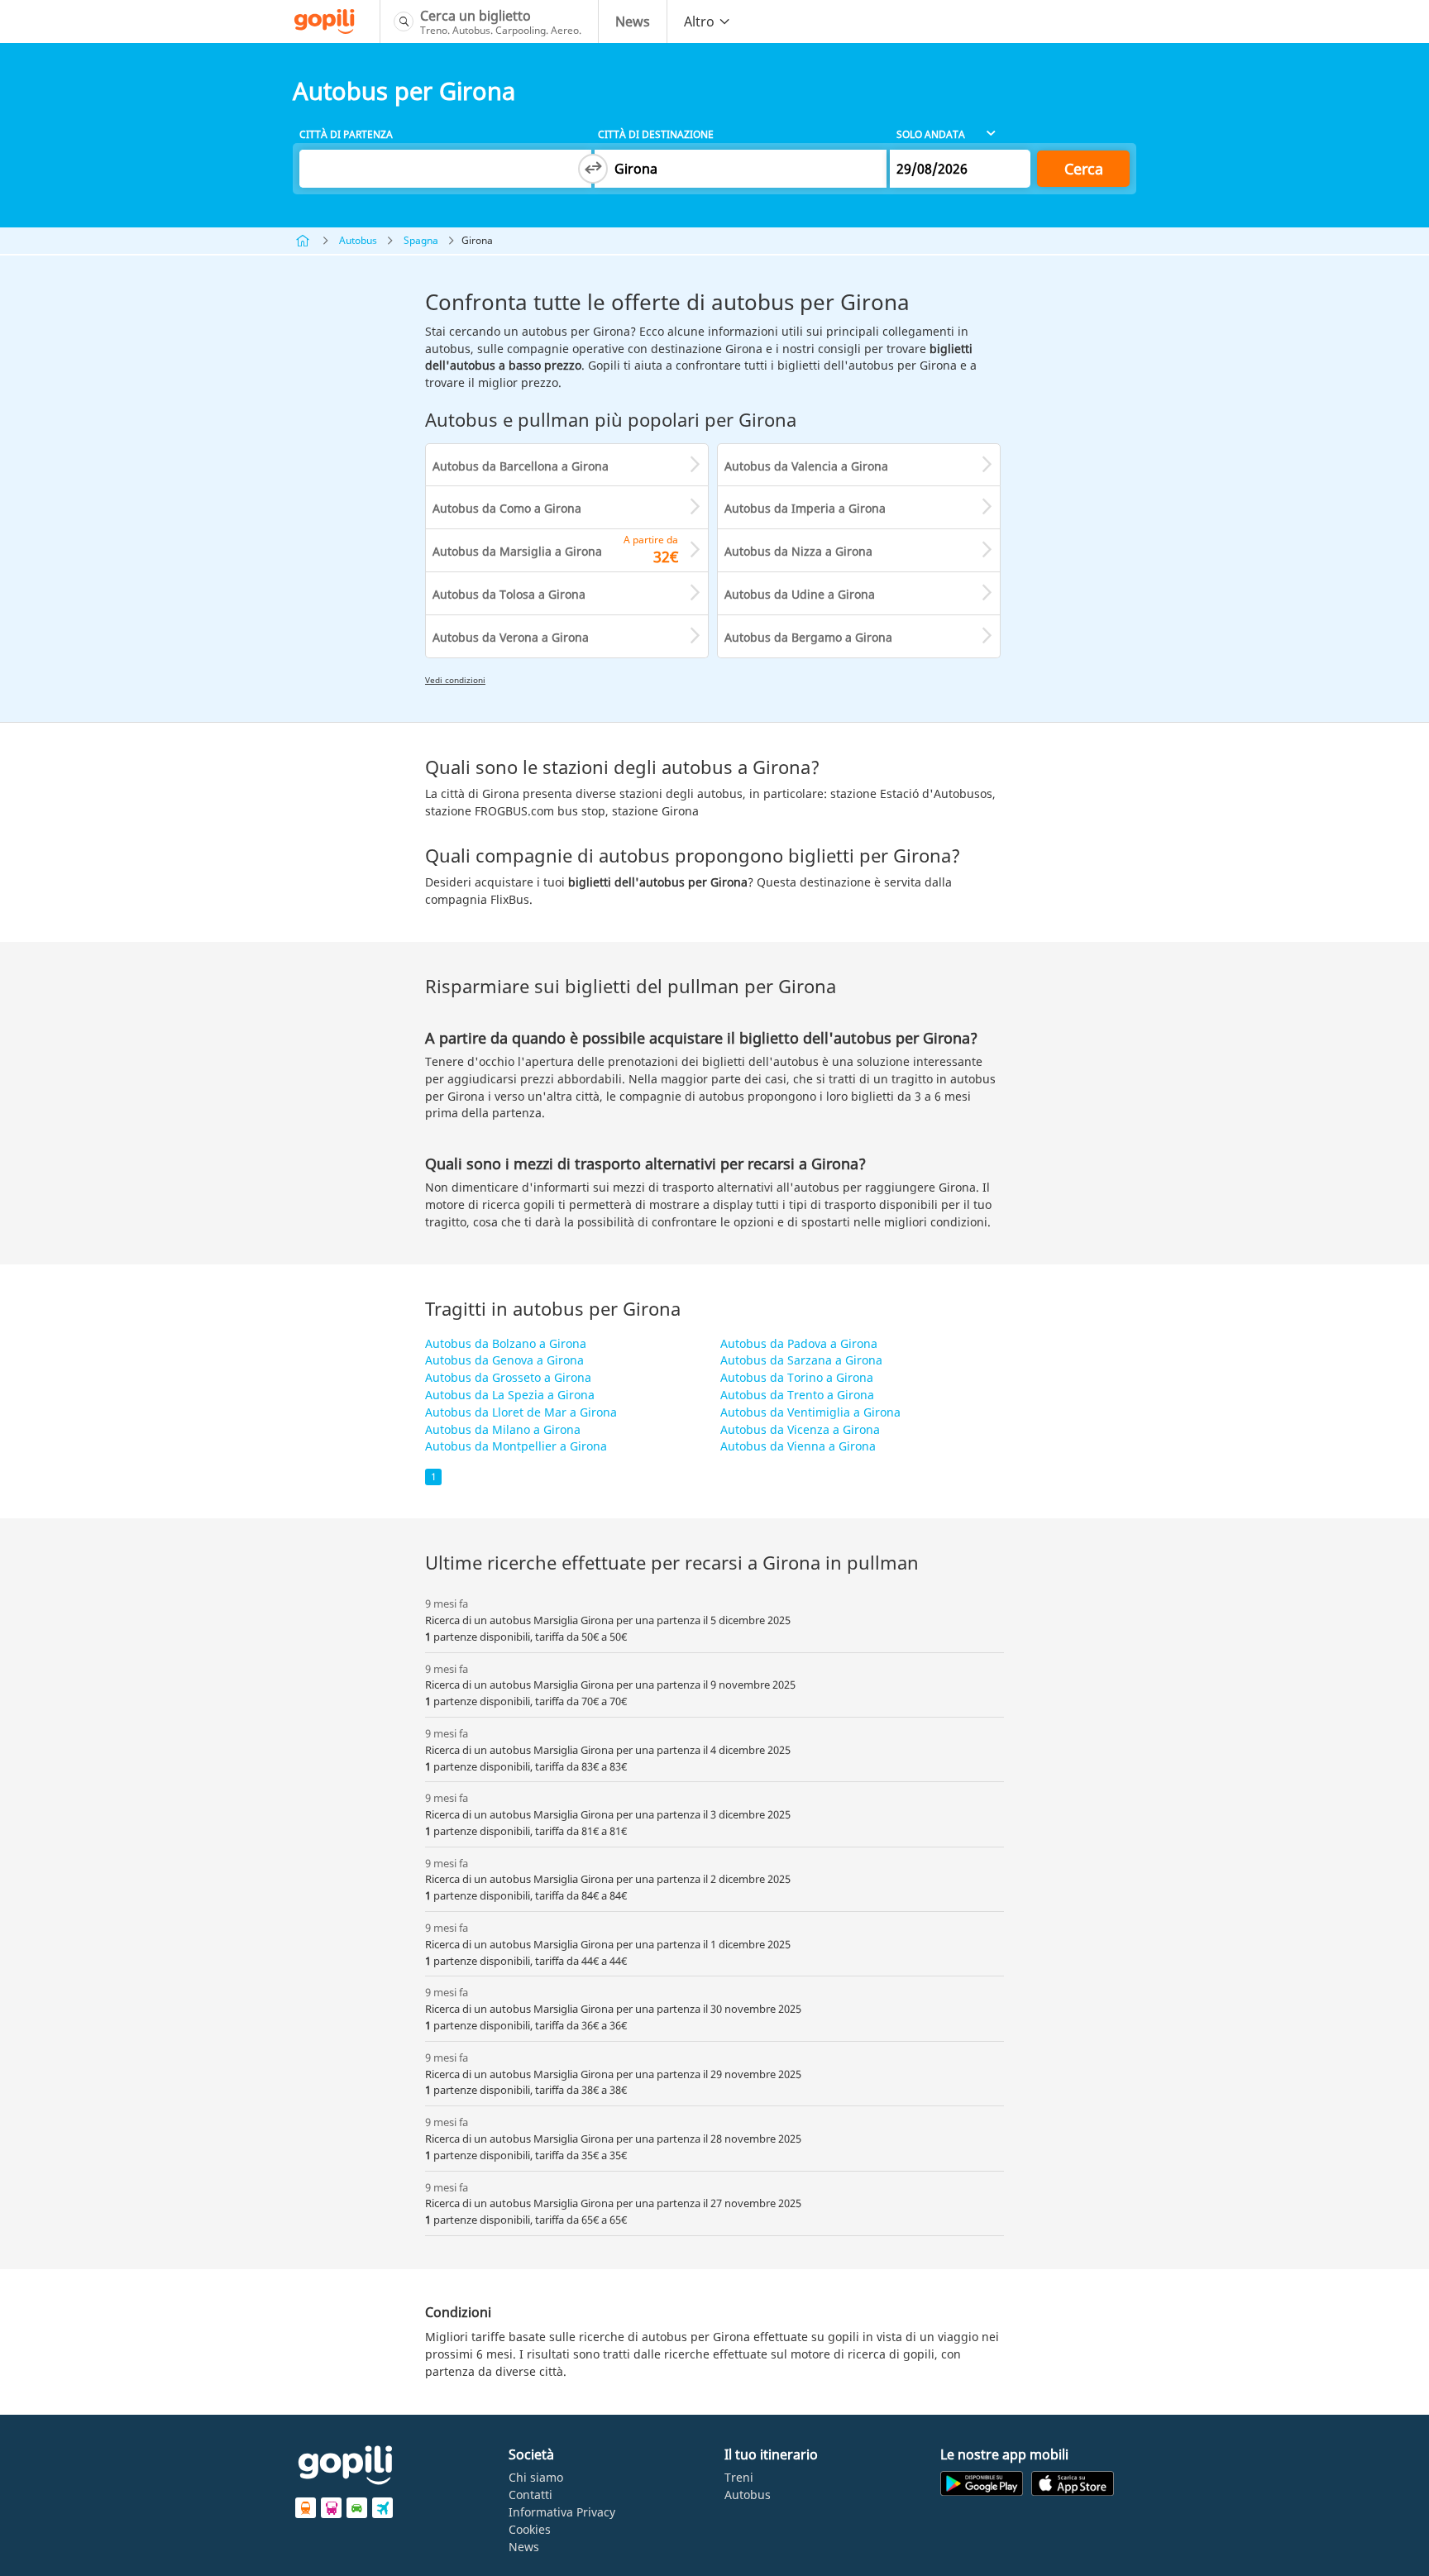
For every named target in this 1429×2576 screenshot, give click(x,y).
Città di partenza (346, 134)
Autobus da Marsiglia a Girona (517, 551)
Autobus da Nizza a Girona (798, 551)
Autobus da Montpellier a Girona (516, 1446)
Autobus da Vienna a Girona (798, 1446)
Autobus (358, 240)
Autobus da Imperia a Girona (805, 508)
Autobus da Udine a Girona (800, 594)
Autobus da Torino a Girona (797, 1377)
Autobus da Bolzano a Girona (506, 1343)
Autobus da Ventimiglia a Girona (810, 1412)
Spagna (421, 240)
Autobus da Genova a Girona (504, 1360)
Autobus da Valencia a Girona (806, 466)
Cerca (1084, 169)
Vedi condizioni (455, 680)
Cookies (530, 2529)
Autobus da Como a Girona (507, 508)
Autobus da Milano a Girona (503, 1429)
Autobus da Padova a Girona (799, 1343)
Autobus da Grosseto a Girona (508, 1377)
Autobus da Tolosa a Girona (509, 594)
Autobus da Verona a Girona (511, 637)
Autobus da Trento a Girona (797, 1395)
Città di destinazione (656, 134)
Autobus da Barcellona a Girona (521, 466)
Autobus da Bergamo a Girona (808, 637)
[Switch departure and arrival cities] (593, 169)
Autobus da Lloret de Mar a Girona (521, 1412)
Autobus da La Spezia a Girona (510, 1395)
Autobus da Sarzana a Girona (801, 1360)
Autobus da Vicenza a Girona (800, 1429)
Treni (739, 2477)
